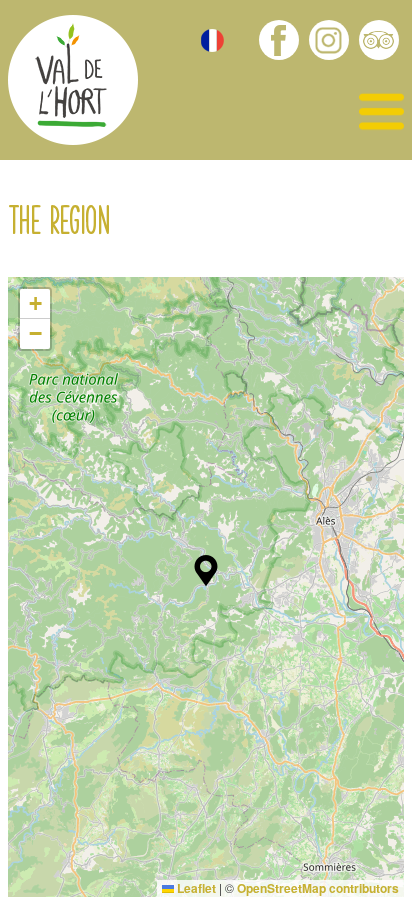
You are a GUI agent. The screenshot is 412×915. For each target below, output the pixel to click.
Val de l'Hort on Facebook (279, 40)
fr (212, 40)
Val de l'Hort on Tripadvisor (379, 40)
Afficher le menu (381, 112)
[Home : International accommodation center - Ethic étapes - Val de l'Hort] (73, 82)
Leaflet (195, 888)
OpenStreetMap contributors (318, 888)
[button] (206, 571)
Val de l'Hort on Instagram (329, 40)
